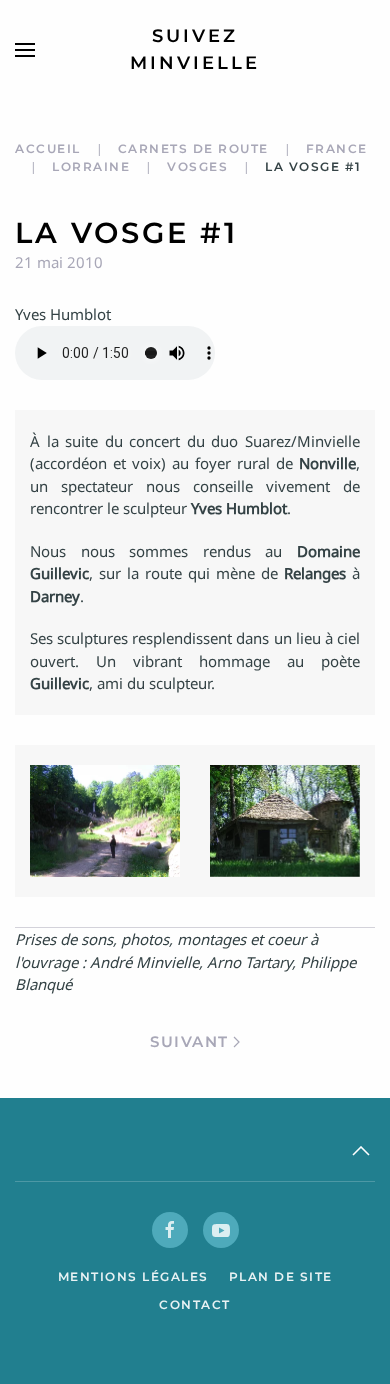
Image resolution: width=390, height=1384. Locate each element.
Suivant (189, 1041)
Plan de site (281, 1276)
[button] (25, 50)
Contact (195, 1304)
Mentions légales (133, 1276)
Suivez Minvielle (195, 49)
